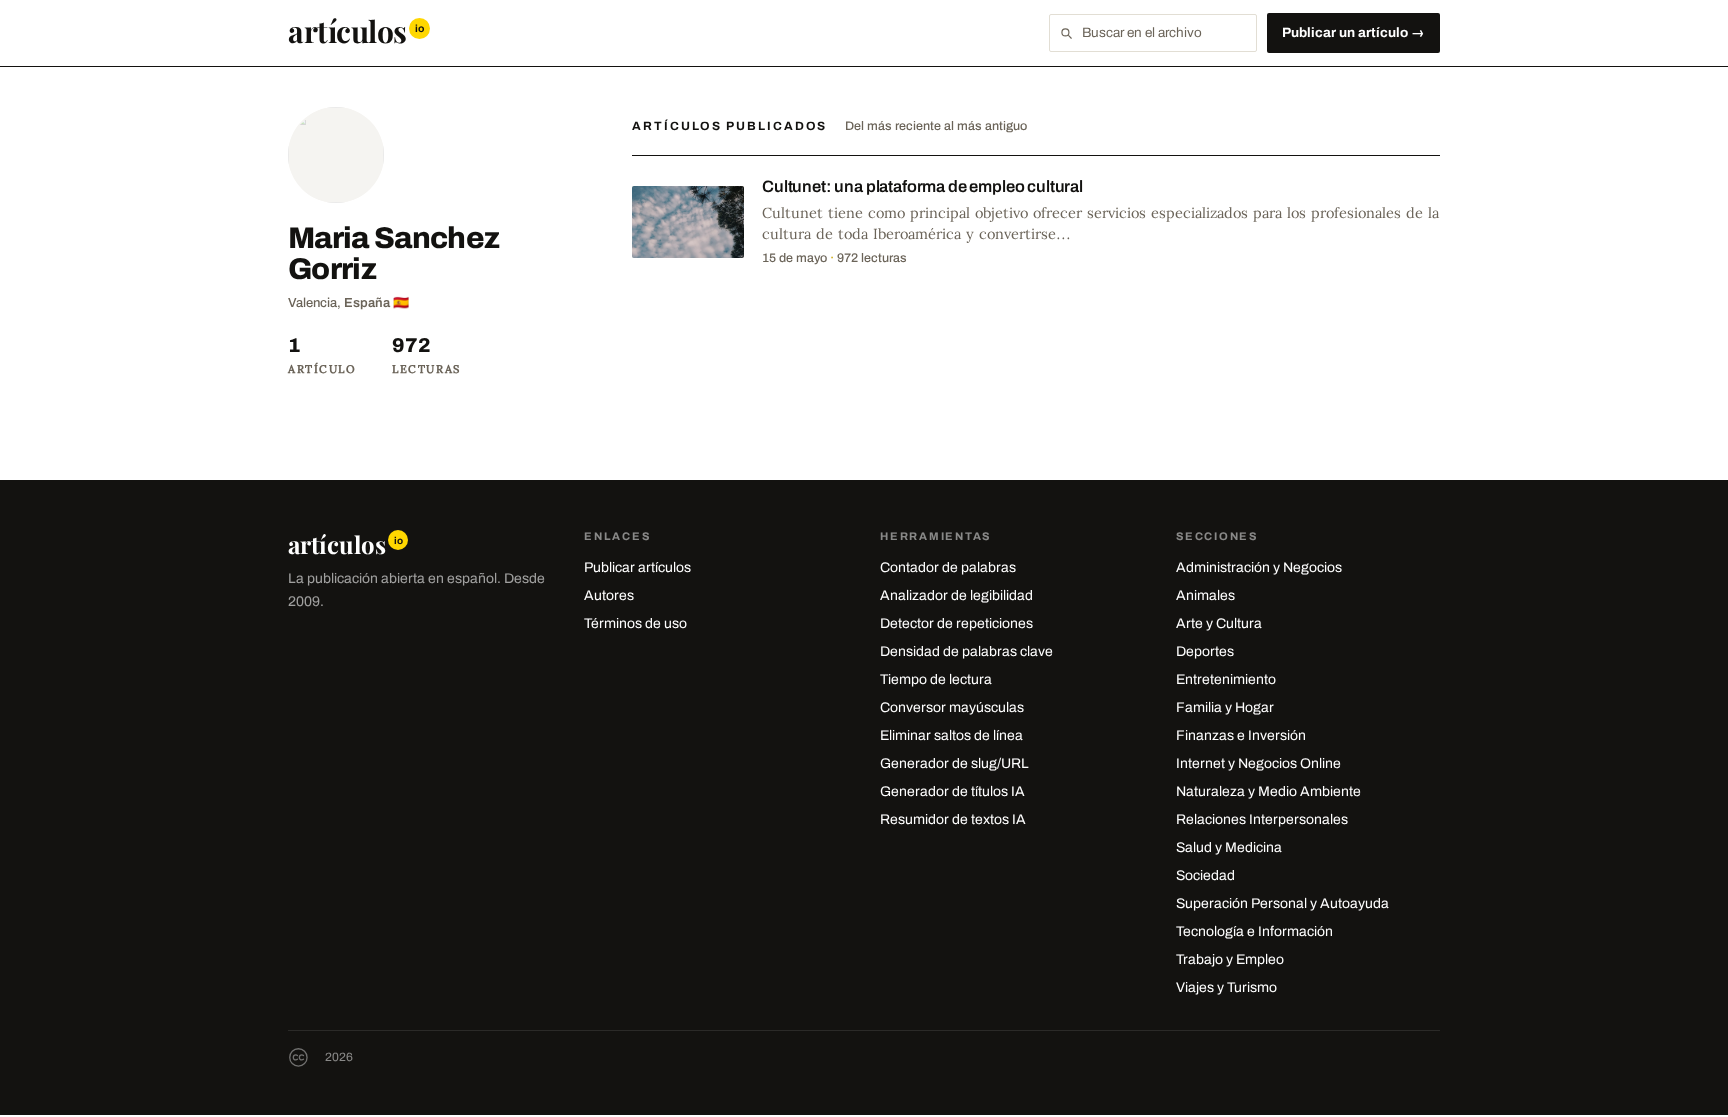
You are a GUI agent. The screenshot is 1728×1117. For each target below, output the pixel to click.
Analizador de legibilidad (956, 595)
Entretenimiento (1226, 679)
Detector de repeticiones (956, 623)
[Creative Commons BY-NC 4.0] (298, 1057)
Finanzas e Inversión (1241, 735)
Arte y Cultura (1219, 623)
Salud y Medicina (1229, 847)
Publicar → (1353, 32)
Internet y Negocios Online (1258, 763)
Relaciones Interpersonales (1262, 819)
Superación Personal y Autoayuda (1282, 903)
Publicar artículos (637, 567)
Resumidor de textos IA (953, 819)
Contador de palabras (948, 567)
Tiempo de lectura (936, 679)
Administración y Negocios (1259, 567)
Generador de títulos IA (952, 791)
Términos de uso (635, 623)
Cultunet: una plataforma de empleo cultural (922, 186)
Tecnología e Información (1254, 931)
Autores (609, 595)
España (367, 303)
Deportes (1205, 651)
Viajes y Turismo (1226, 987)
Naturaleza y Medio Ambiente (1268, 791)
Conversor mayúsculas (952, 707)
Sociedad (1205, 875)
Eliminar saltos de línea (951, 735)
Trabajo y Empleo (1230, 959)
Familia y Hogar (1225, 707)
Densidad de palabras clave (966, 651)
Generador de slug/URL (954, 763)
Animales (1205, 595)
